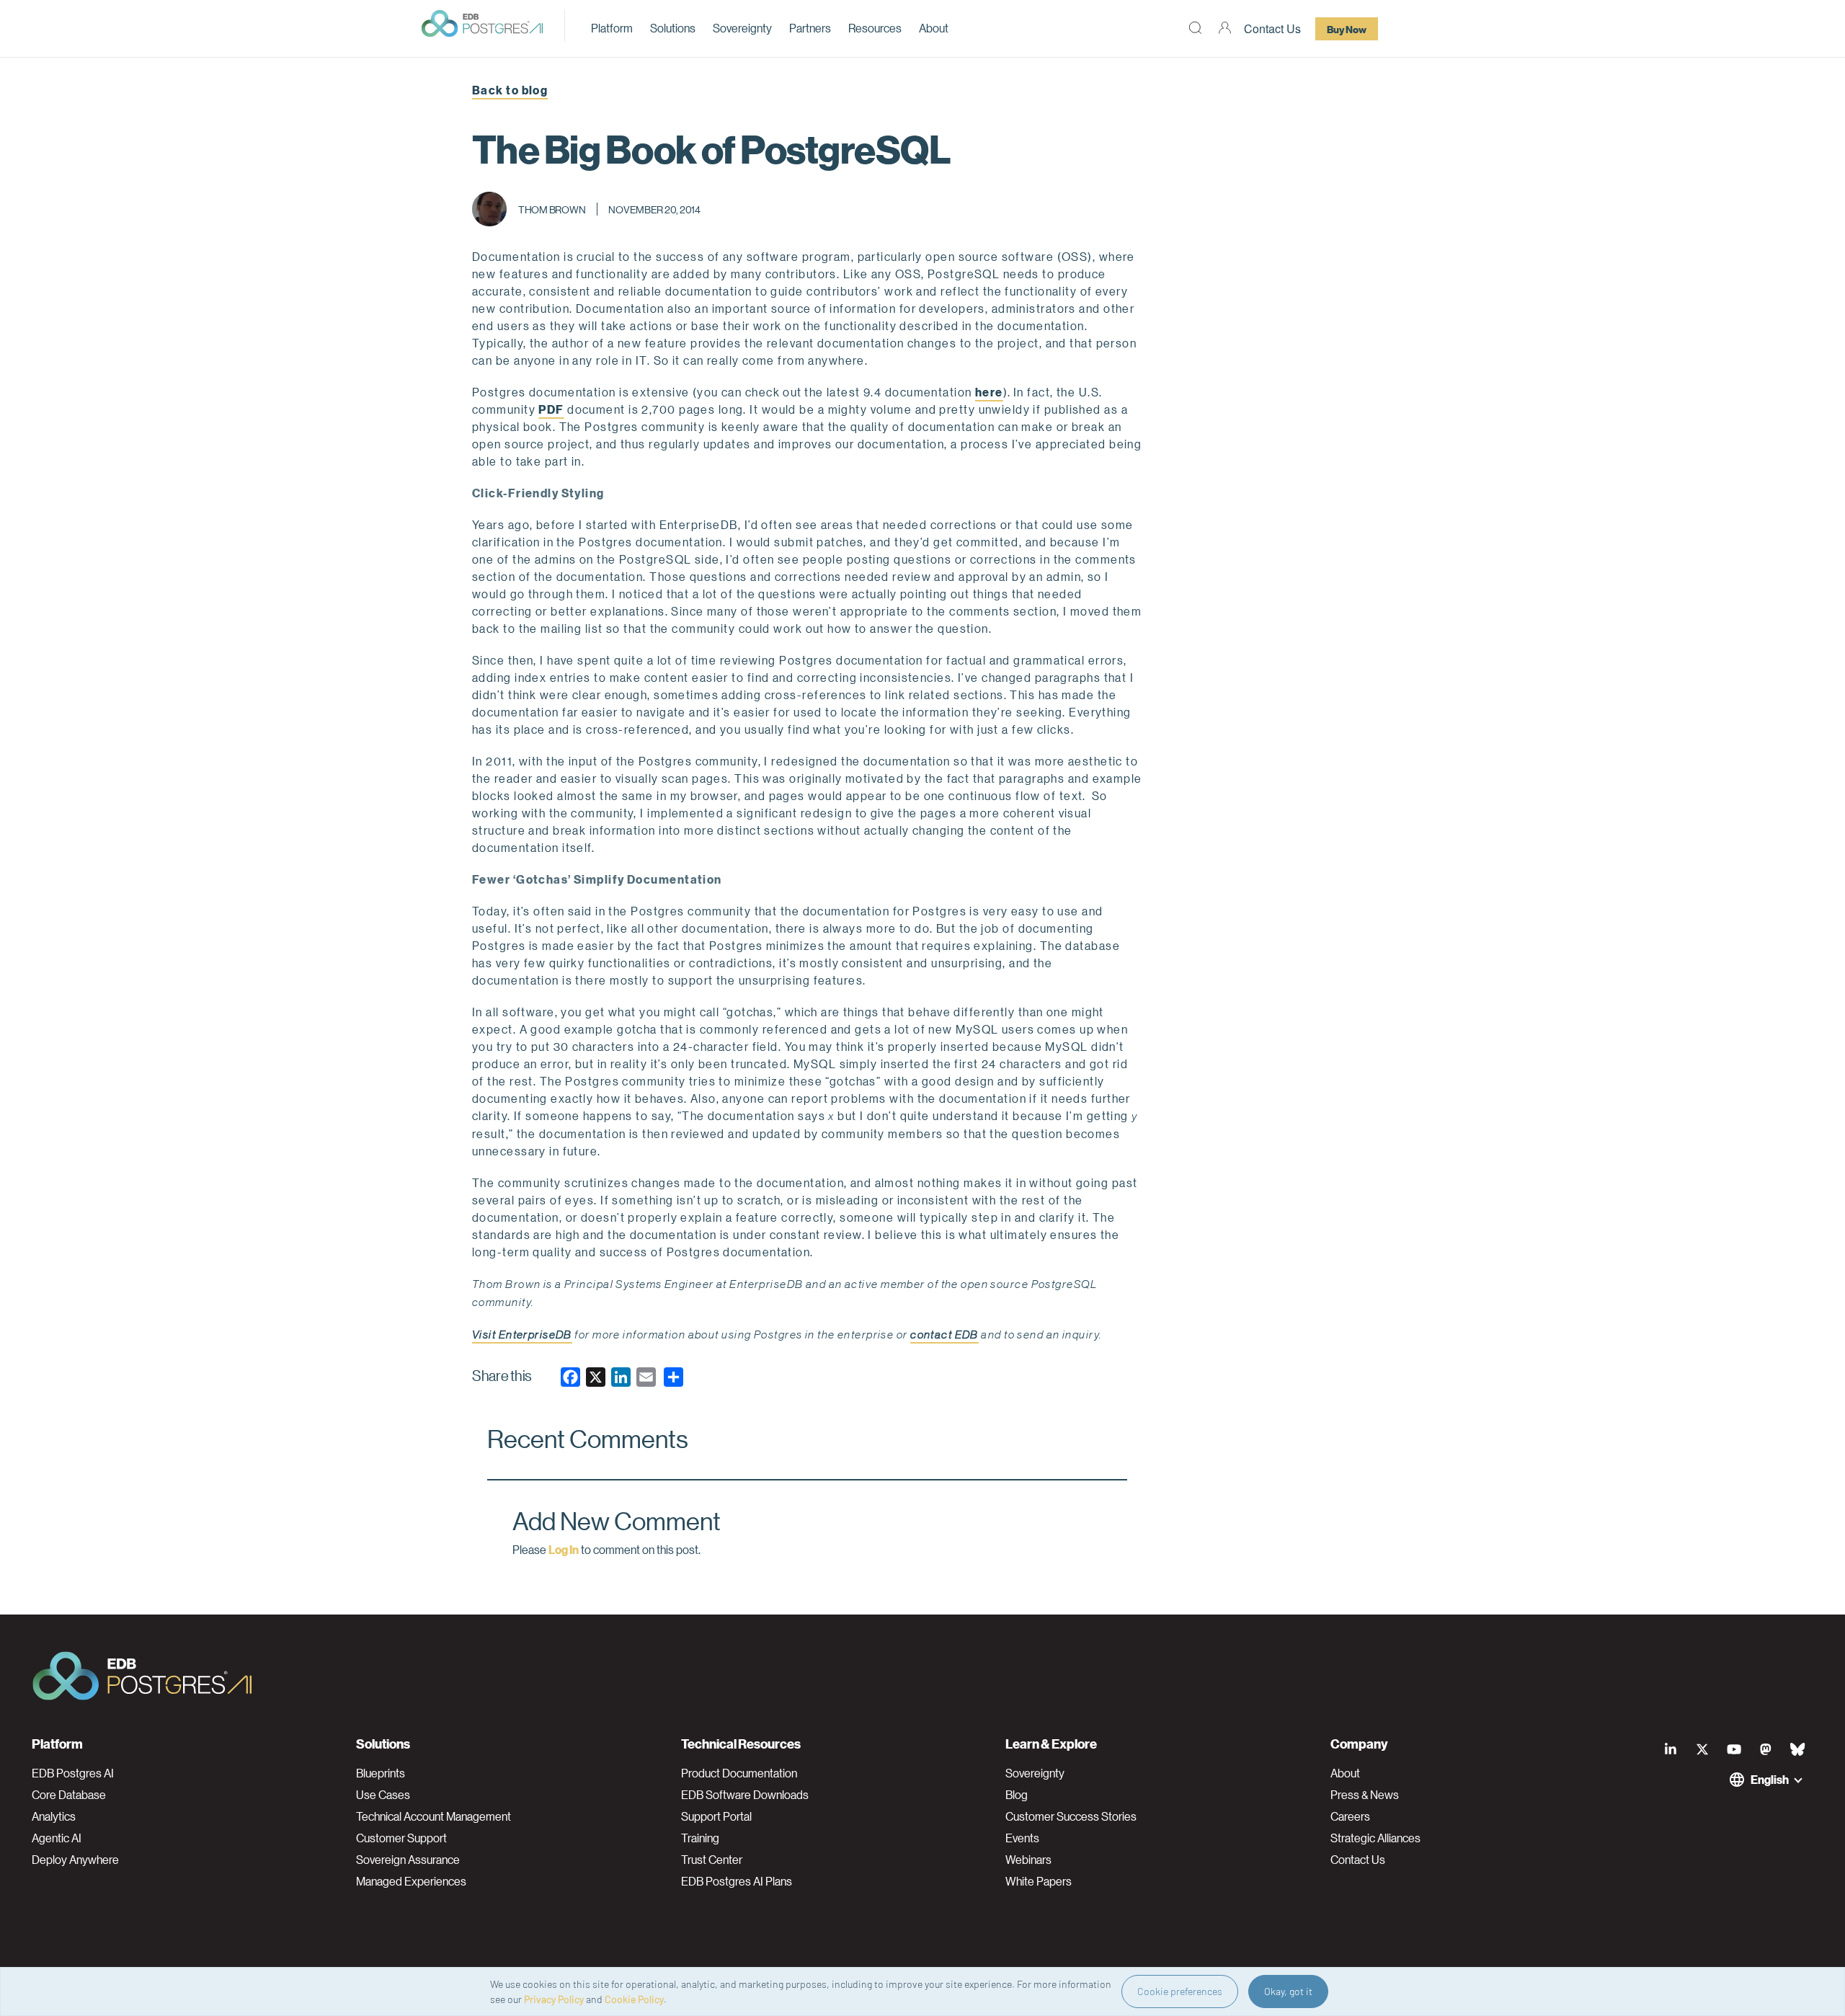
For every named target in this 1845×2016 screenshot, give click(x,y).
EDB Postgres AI (73, 1773)
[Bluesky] (1797, 1749)
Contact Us (1272, 28)
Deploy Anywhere (75, 1860)
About (934, 28)
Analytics (54, 1816)
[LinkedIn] (1671, 1749)
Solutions (673, 28)
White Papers (1039, 1881)
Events (1022, 1838)
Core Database (69, 1795)
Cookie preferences (1180, 1991)
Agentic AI (57, 1838)
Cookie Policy (634, 1999)
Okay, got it (1288, 1991)
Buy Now (1347, 29)
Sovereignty (742, 28)
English (1770, 1779)
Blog (1017, 1795)
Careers (1350, 1816)
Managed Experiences (411, 1881)
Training (700, 1838)
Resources (875, 28)
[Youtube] (1734, 1749)
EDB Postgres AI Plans (737, 1881)
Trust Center (712, 1860)
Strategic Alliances (1375, 1838)
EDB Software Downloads (745, 1795)
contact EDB (944, 1335)
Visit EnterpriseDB (522, 1335)
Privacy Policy (554, 1999)
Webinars (1028, 1860)
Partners (810, 28)
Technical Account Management (434, 1816)
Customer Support (401, 1838)
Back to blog (510, 90)
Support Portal (716, 1816)
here (989, 392)
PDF (551, 409)
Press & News (1365, 1795)
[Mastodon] (1766, 1749)
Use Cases (383, 1795)
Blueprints (381, 1773)
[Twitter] (1702, 1749)
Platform (612, 28)
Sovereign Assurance (408, 1860)
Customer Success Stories (1071, 1816)
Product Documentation (739, 1773)
